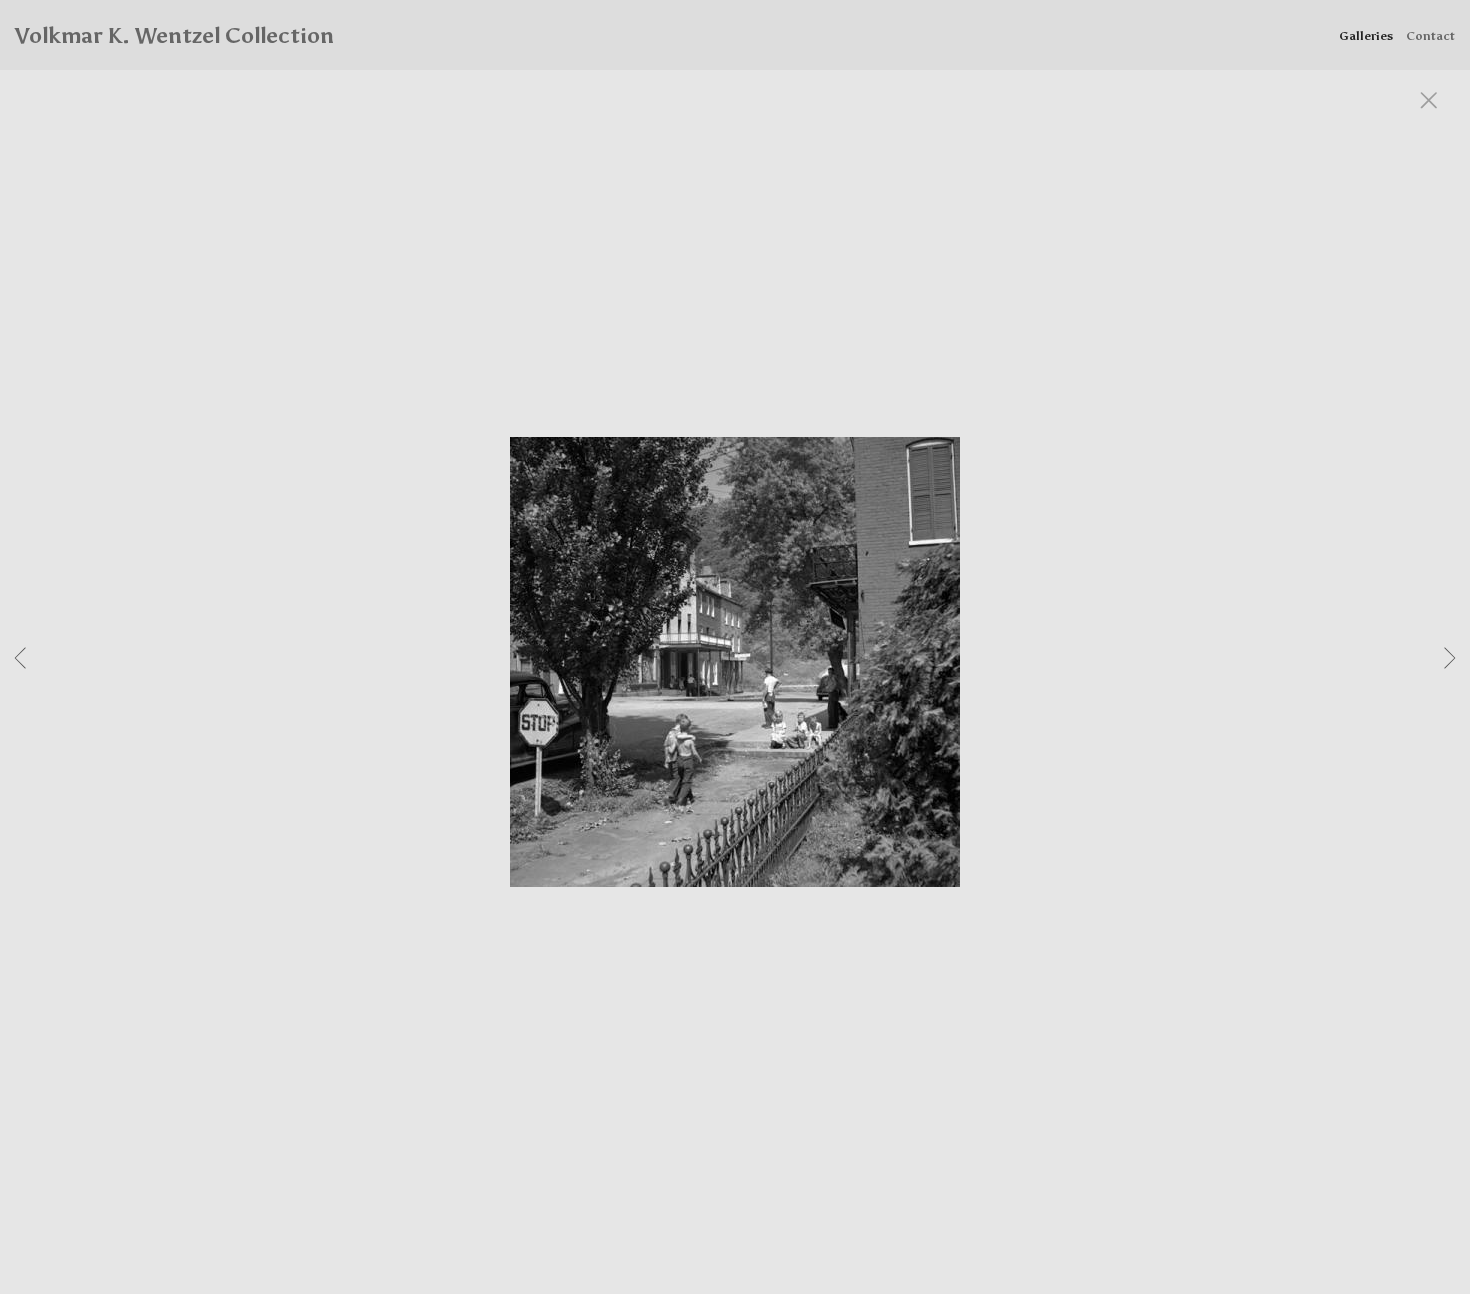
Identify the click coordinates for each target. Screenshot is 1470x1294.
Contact (1430, 36)
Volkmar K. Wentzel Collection (174, 35)
